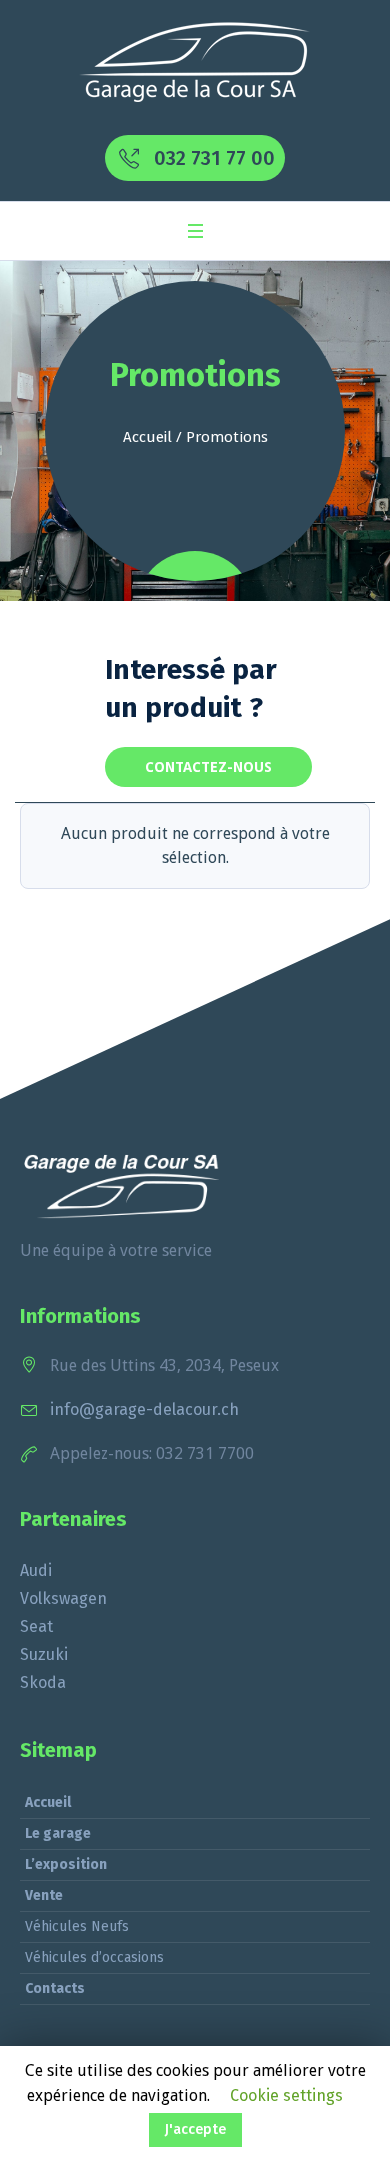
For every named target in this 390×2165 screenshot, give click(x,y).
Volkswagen (63, 1598)
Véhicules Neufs (77, 1926)
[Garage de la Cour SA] (195, 62)
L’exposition (66, 1864)
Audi (36, 1570)
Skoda (43, 1682)
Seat (36, 1626)
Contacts (55, 1988)
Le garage (58, 1833)
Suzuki (44, 1654)
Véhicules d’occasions (94, 1957)
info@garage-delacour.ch (144, 1409)
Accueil (147, 437)
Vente (44, 1895)
